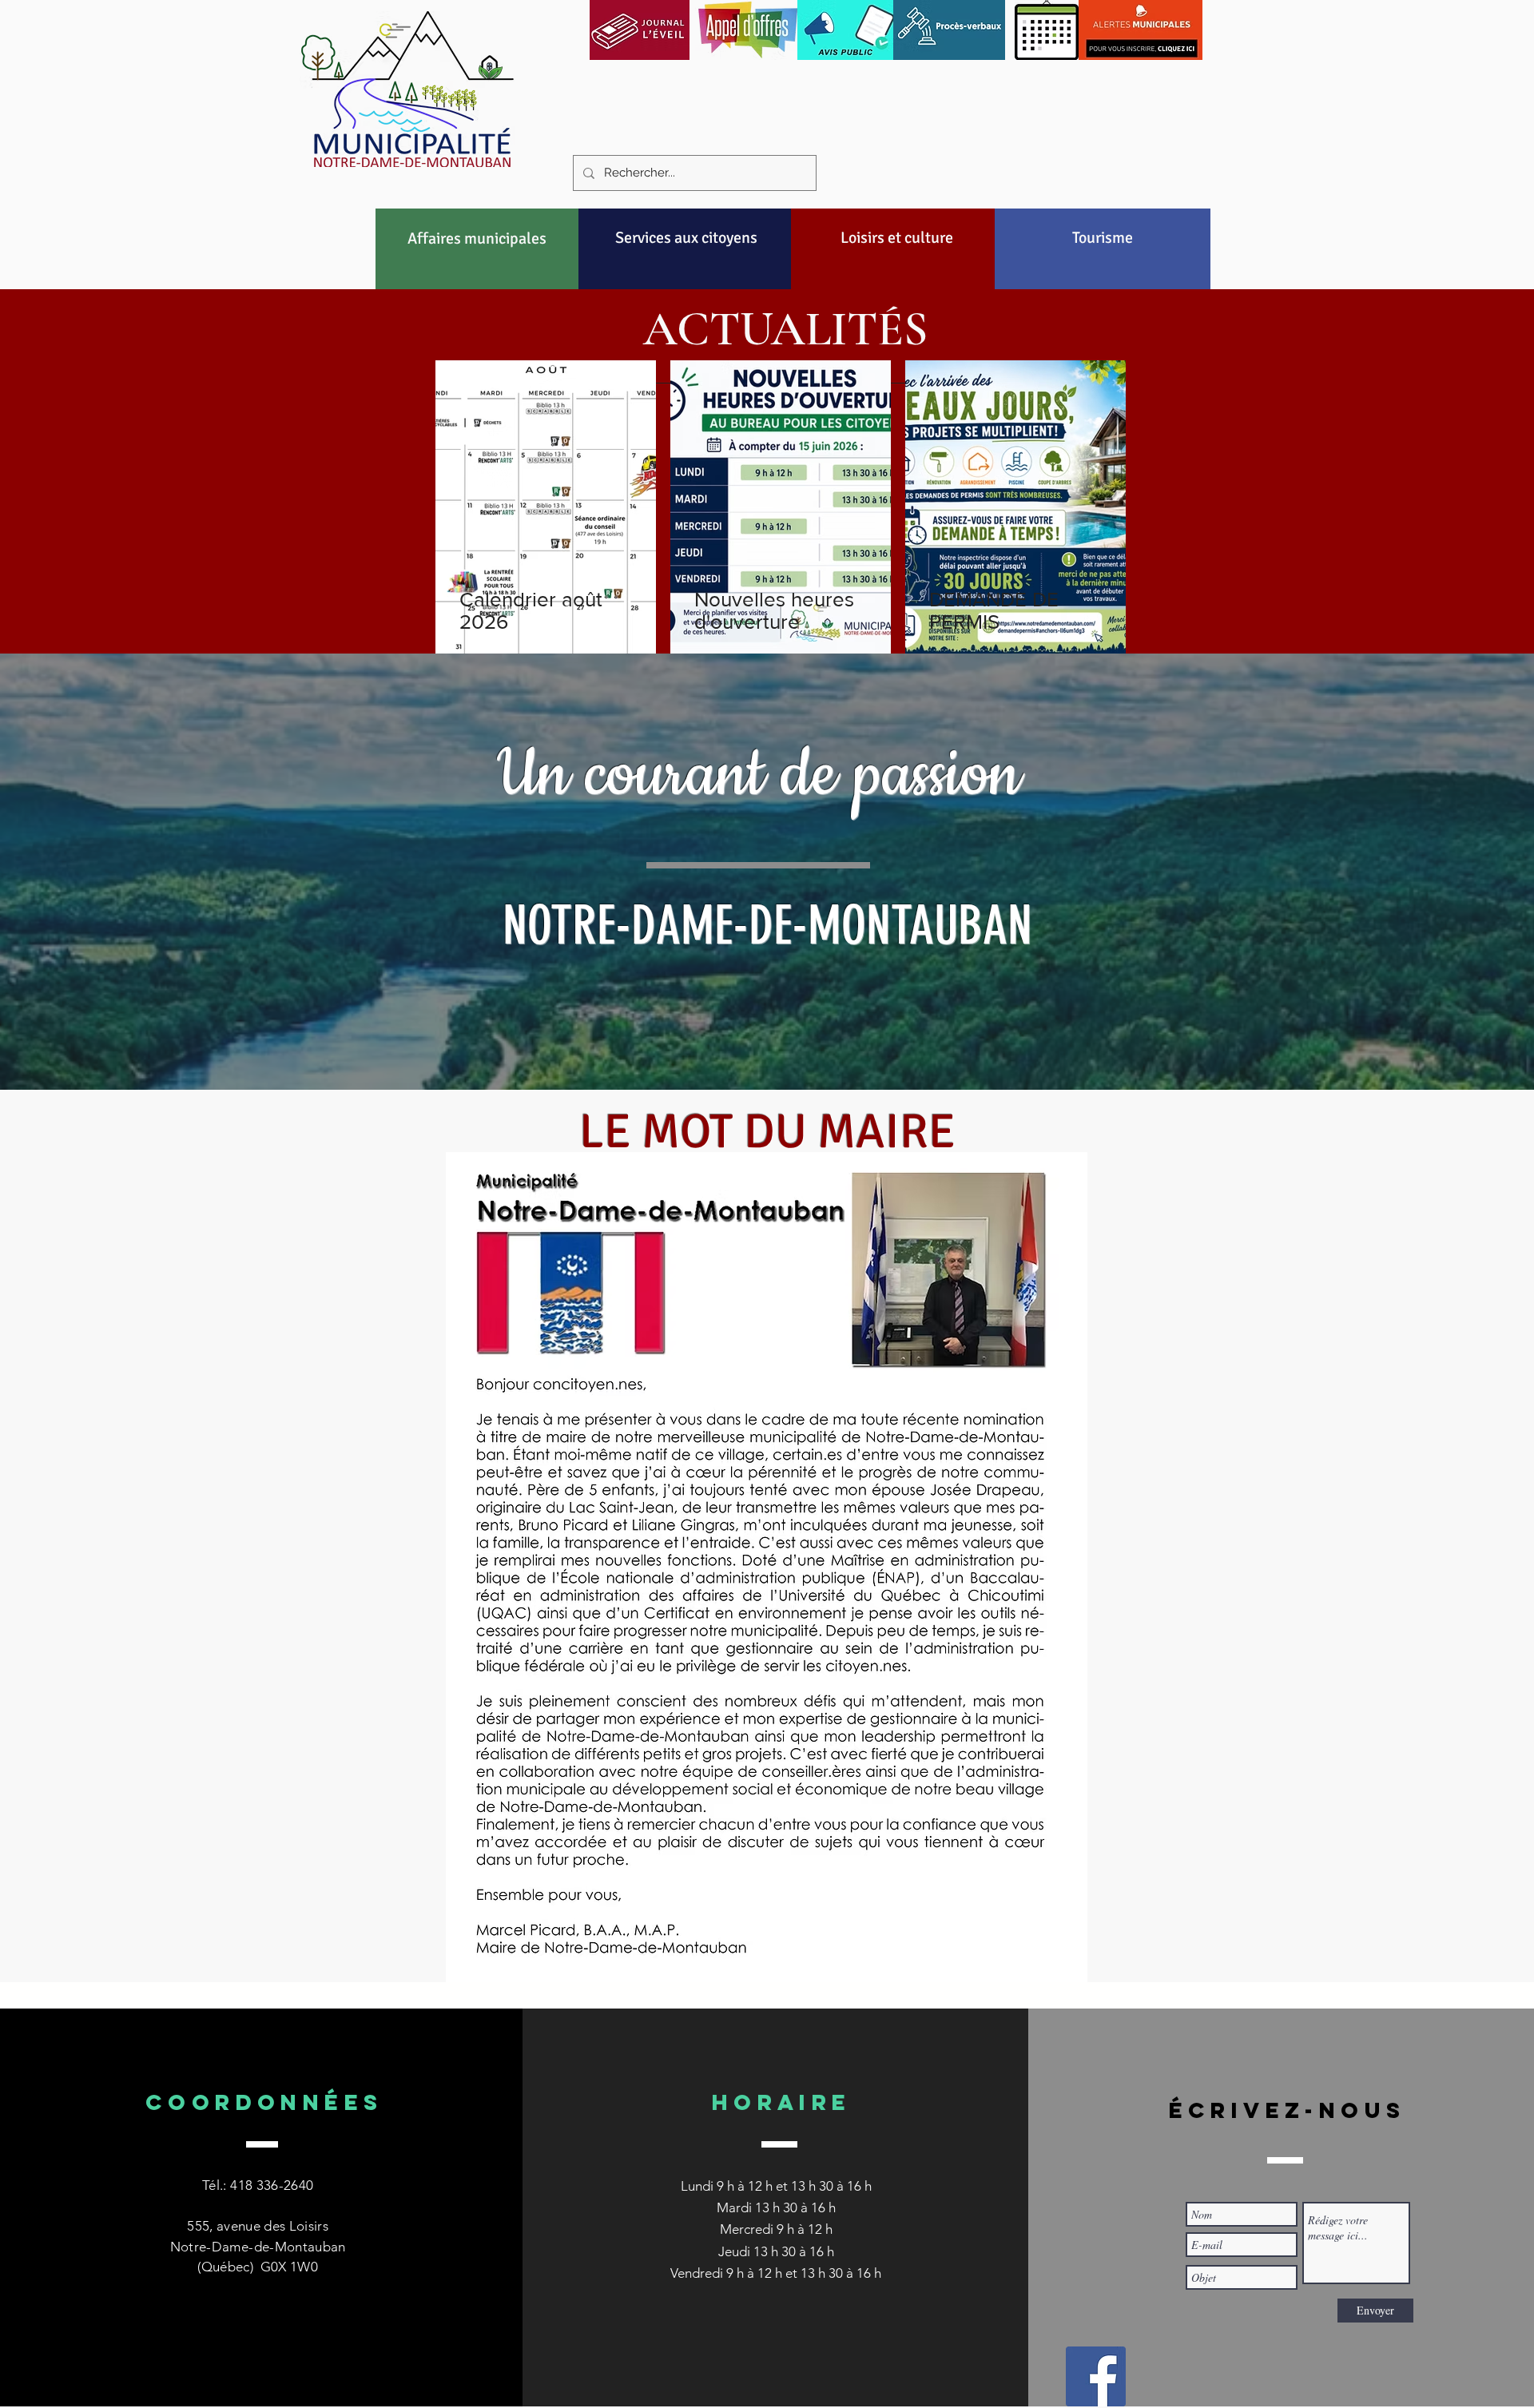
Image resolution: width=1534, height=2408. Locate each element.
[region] (477, 276)
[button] (477, 238)
